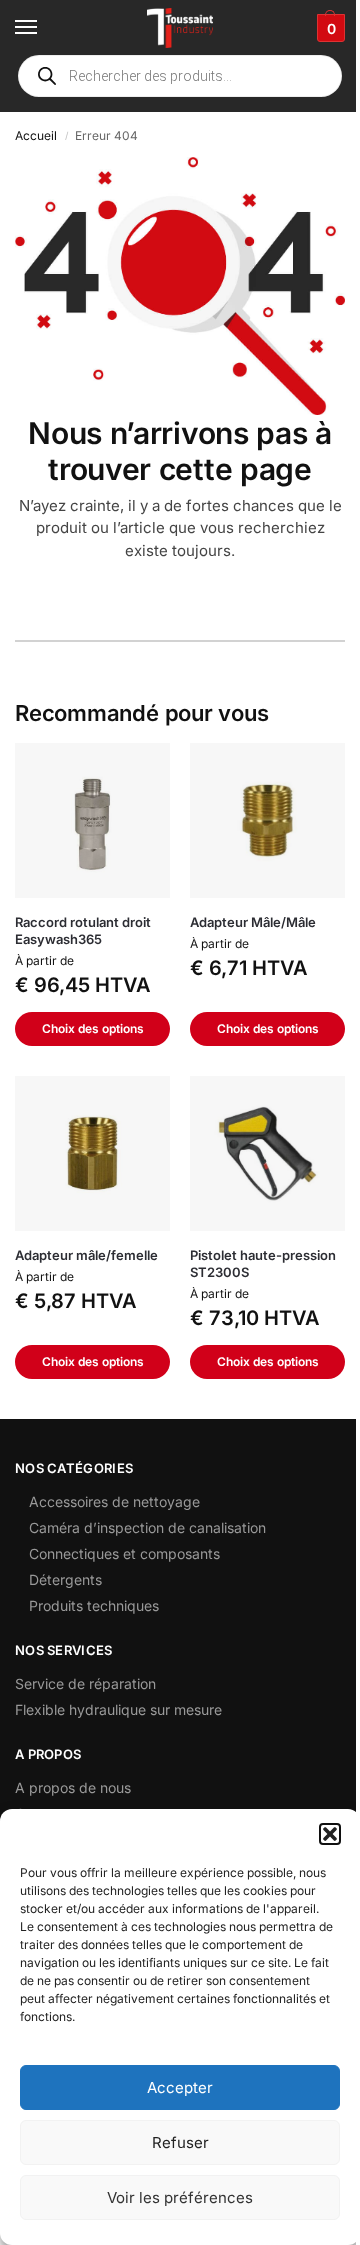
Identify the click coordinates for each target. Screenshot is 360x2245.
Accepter (180, 2087)
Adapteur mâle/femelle (86, 1255)
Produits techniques (94, 1605)
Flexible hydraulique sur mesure (118, 1709)
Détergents (65, 1579)
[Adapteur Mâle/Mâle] (267, 820)
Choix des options (93, 1028)
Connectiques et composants (124, 1553)
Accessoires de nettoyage (114, 1501)
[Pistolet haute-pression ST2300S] (267, 1153)
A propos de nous (73, 1787)
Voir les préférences (180, 2197)
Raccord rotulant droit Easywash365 (83, 930)
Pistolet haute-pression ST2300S (263, 1263)
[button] (330, 1834)
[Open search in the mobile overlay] (180, 76)
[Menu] (45, 28)
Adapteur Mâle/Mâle (253, 922)
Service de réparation (85, 1683)
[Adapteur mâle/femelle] (92, 1153)
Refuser (180, 2142)
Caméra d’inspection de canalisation (147, 1527)
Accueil (36, 135)
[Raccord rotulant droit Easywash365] (92, 820)
